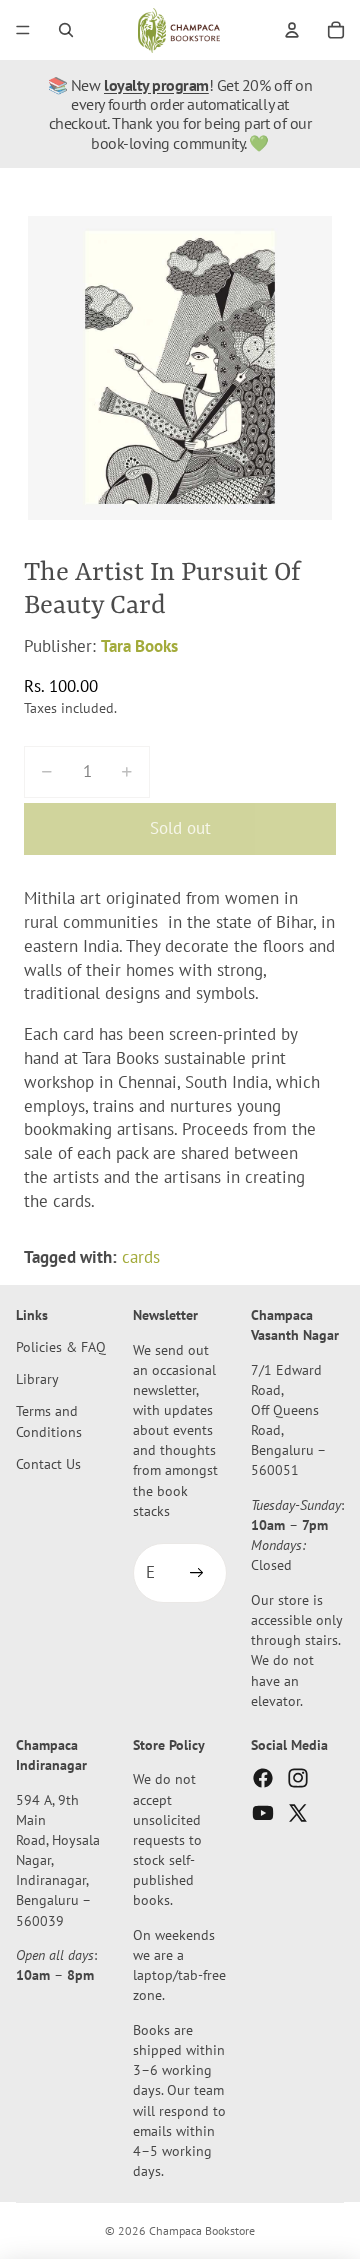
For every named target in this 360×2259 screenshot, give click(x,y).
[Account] (292, 30)
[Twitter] (298, 1814)
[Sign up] (197, 1574)
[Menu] (23, 30)
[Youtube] (263, 1814)
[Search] (66, 30)
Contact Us (48, 1463)
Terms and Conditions (49, 1421)
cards (141, 1257)
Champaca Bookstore (202, 2230)
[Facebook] (263, 1779)
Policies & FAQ (61, 1346)
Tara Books (139, 646)
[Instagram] (298, 1779)
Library (37, 1379)
